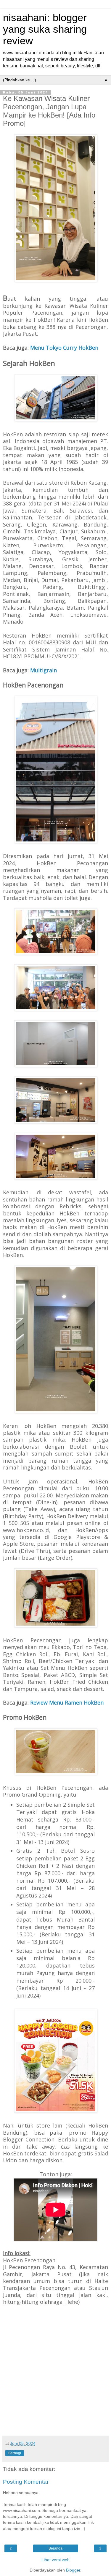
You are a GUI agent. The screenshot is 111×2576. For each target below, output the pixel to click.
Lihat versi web (55, 2560)
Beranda (55, 2548)
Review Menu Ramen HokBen (67, 1702)
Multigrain (44, 670)
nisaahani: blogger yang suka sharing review (45, 29)
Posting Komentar (26, 2482)
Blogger (73, 2570)
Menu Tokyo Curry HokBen (64, 348)
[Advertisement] (55, 2374)
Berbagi (15, 2453)
